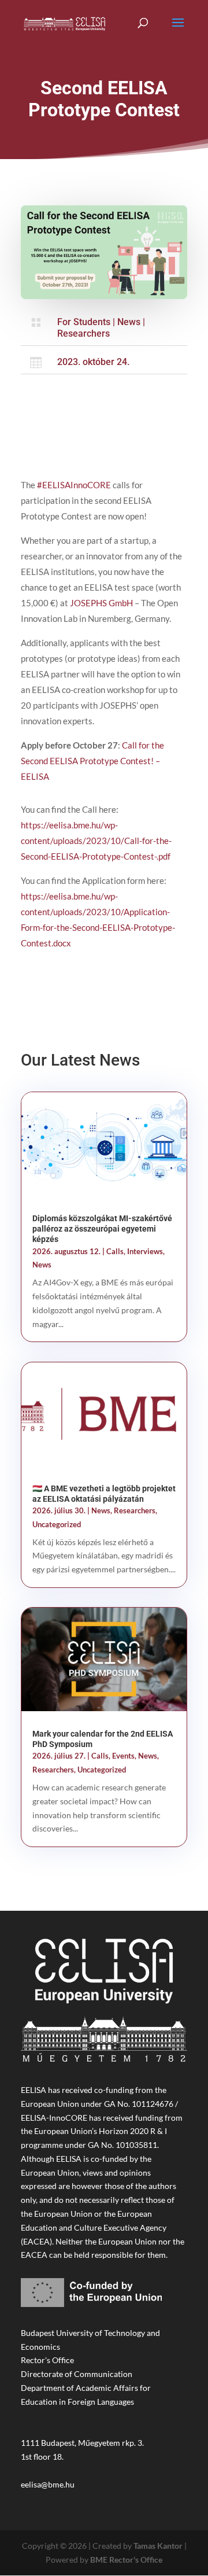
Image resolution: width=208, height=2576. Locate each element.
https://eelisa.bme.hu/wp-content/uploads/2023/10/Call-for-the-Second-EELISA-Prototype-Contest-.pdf (96, 841)
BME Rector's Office (126, 2560)
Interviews (145, 1251)
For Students (84, 322)
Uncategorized (57, 1524)
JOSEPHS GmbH (101, 603)
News (129, 322)
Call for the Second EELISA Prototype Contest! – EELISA (92, 761)
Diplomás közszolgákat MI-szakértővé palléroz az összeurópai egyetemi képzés (102, 1229)
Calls (115, 1251)
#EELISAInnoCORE (74, 485)
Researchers (83, 333)
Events (123, 1756)
